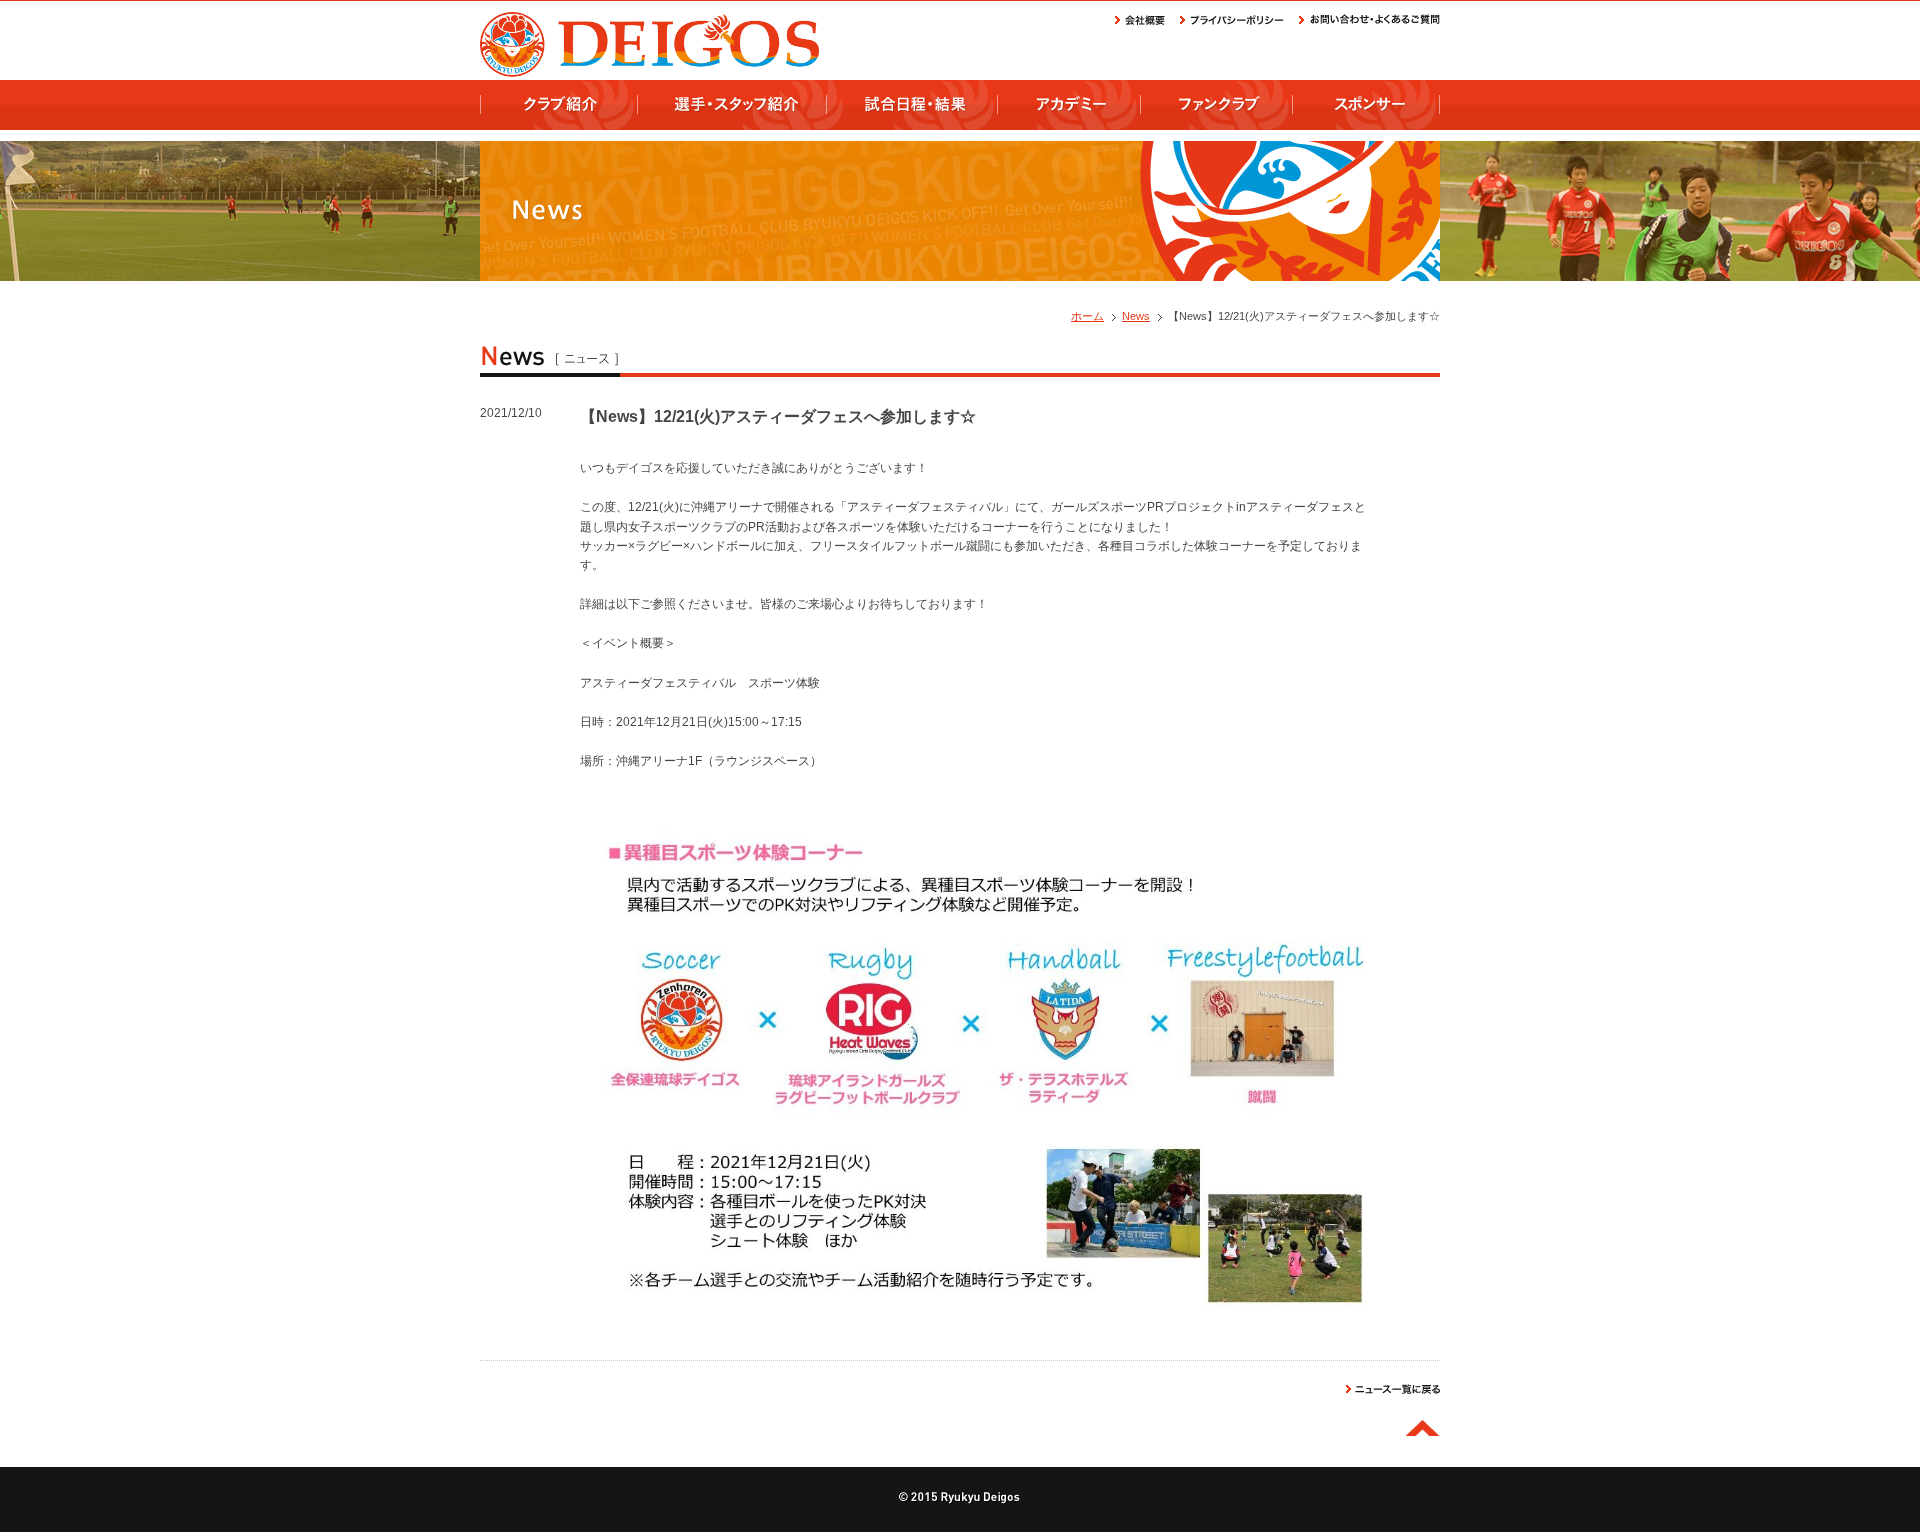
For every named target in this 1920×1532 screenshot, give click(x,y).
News (1136, 316)
